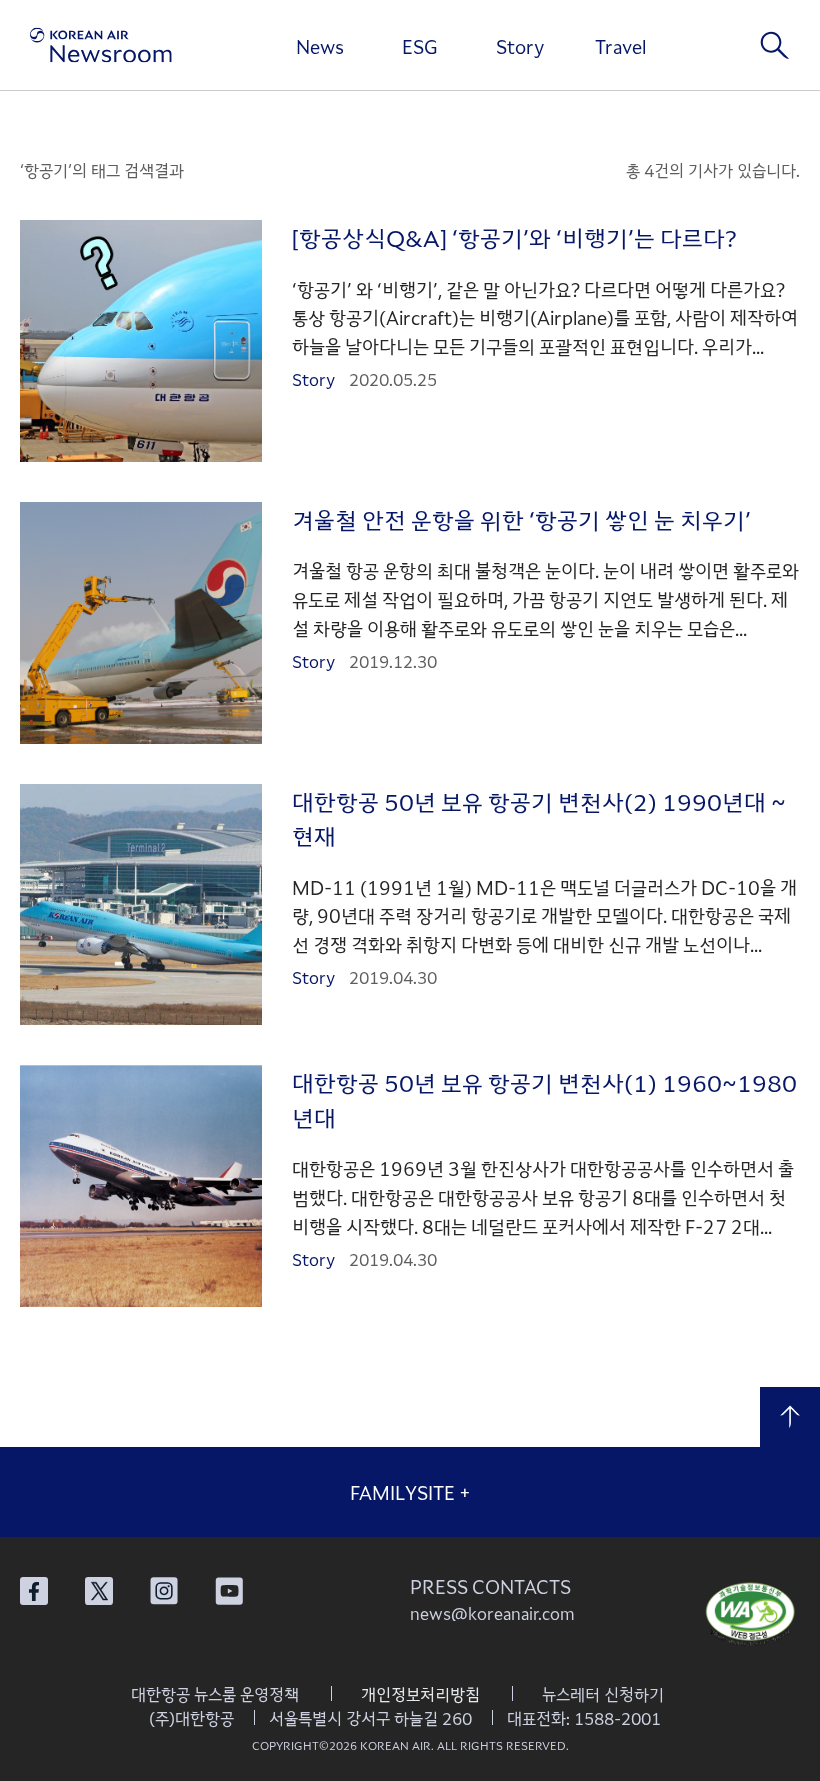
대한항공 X (99, 1591)
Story (520, 46)
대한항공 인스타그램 (164, 1591)
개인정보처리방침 (420, 1694)
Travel (620, 46)
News (320, 46)
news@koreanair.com (492, 1613)
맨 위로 (790, 1417)
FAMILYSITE (410, 1492)
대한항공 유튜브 (229, 1591)
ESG (420, 46)
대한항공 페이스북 (34, 1591)
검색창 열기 (775, 45)
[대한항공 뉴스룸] (101, 45)
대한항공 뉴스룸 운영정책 (215, 1694)
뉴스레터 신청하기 (603, 1694)
